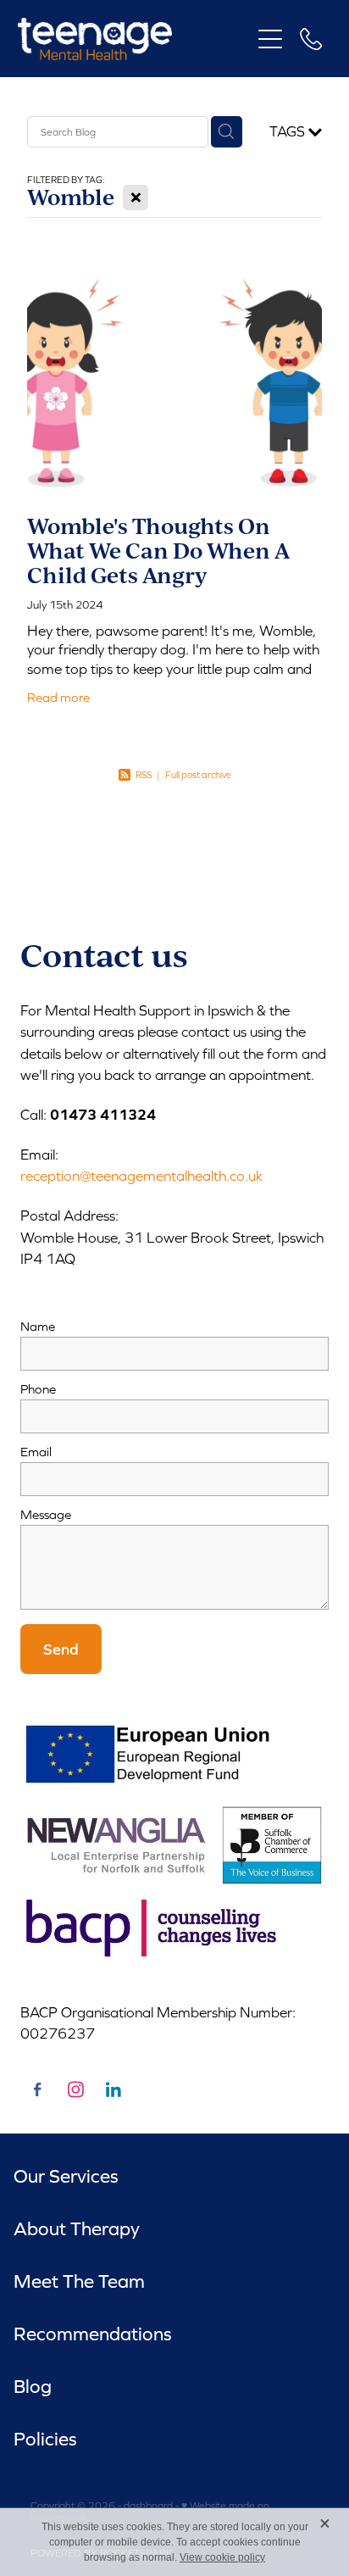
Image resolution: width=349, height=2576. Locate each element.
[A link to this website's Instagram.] (75, 2089)
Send (61, 1649)
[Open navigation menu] (270, 39)
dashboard (148, 2506)
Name (38, 1326)
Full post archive (198, 775)
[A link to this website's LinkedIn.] (114, 2089)
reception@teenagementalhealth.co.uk (141, 1176)
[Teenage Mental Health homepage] (134, 39)
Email (36, 1452)
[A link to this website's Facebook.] (37, 2089)
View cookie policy (222, 2557)
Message (46, 1514)
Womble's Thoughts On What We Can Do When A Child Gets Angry (158, 550)
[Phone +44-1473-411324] (311, 39)
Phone (38, 1389)
